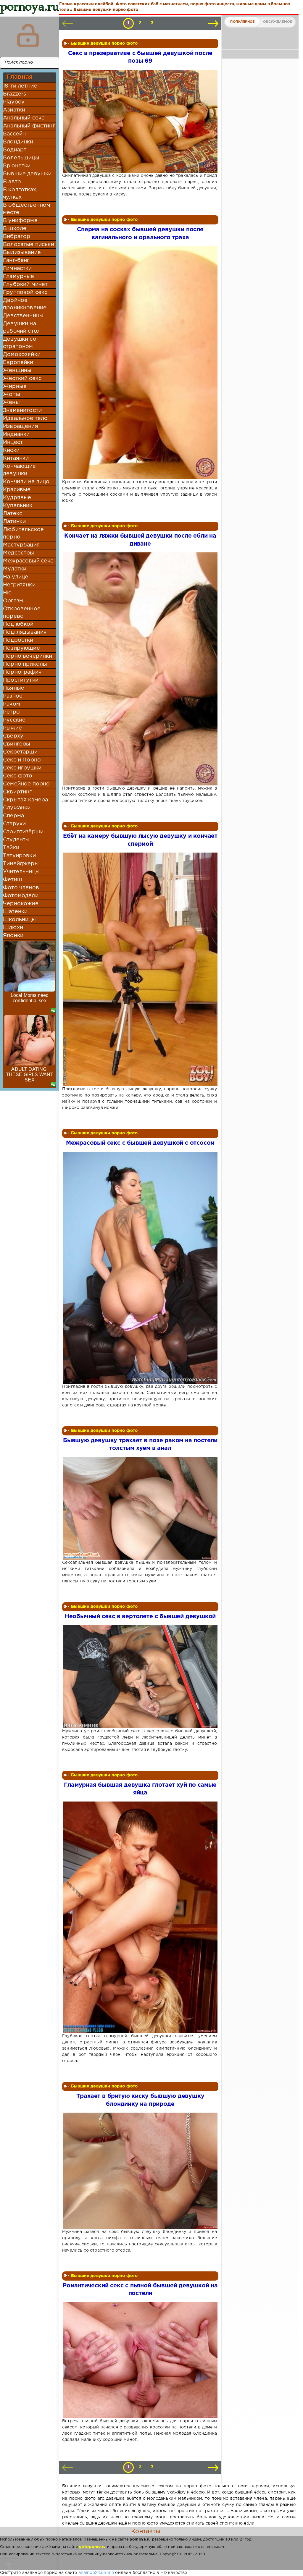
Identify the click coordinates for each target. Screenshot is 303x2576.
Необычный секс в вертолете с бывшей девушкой (140, 1617)
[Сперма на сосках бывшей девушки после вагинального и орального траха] (140, 363)
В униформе (20, 221)
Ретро (11, 712)
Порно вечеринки (28, 656)
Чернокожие (21, 904)
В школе (15, 229)
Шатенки (15, 912)
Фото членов (21, 888)
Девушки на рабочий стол (22, 328)
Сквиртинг (17, 792)
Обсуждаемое (277, 22)
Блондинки (18, 142)
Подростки (18, 640)
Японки (13, 936)
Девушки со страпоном (20, 343)
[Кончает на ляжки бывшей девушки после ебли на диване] (140, 669)
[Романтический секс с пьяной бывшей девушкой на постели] (140, 2360)
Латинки (14, 522)
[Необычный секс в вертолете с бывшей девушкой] (140, 1677)
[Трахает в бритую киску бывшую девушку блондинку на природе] (140, 2171)
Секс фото (18, 776)
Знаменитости (22, 410)
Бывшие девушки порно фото (104, 43)
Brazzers (14, 94)
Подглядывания (25, 632)
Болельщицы (21, 158)
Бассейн (14, 134)
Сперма (13, 816)
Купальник (18, 506)
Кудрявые (17, 498)
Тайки (11, 848)
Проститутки (21, 680)
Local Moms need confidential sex (30, 998)
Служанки (17, 808)
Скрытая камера (25, 800)
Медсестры (19, 553)
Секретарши (20, 752)
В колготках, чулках (20, 194)
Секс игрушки (22, 768)
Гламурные (19, 276)
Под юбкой (18, 624)
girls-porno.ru (92, 2547)
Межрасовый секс (28, 561)
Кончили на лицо (26, 482)
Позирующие (21, 648)
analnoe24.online (96, 2573)
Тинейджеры (21, 864)
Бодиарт (15, 150)
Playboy (14, 102)
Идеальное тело (25, 418)
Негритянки (19, 585)
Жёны (11, 402)
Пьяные (14, 688)
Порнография (22, 672)
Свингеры (17, 744)
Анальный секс (24, 118)
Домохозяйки (22, 355)
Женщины (17, 371)
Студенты (16, 840)
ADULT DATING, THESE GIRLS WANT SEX (30, 1074)
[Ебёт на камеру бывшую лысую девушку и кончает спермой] (140, 969)
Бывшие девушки (27, 174)
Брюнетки (17, 166)
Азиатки (14, 110)
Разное (13, 696)
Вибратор (17, 237)
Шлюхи (13, 928)
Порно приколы (25, 664)
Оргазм (13, 601)
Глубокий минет (25, 284)
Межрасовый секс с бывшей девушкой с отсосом (140, 1143)
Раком (12, 704)
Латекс (13, 514)
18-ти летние (20, 86)
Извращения (21, 426)
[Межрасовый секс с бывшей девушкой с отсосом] (140, 1268)
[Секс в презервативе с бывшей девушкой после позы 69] (140, 121)
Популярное (242, 22)
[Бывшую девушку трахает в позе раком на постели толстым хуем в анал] (140, 1508)
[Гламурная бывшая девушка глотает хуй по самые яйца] (140, 1917)
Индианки (16, 434)
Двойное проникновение (25, 304)
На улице (16, 577)
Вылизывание (22, 253)
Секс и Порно (22, 760)
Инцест (13, 442)
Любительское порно (23, 533)
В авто (12, 182)
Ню (7, 593)
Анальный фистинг (29, 126)
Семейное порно (26, 784)
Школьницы (20, 920)
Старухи (14, 824)
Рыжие (12, 728)
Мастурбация (21, 545)
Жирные (15, 387)
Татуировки (19, 856)
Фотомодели (21, 896)
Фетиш (12, 880)
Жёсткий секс (22, 379)
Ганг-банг (16, 261)
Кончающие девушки (20, 470)
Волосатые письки (29, 245)
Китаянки (16, 458)
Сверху (13, 736)
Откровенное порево (22, 613)
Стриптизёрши (23, 832)
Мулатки (15, 569)
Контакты (146, 2531)
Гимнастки (17, 269)
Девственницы (23, 316)
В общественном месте (27, 209)
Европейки (18, 363)
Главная (20, 77)
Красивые (17, 490)
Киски (11, 450)
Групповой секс (25, 292)
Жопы (12, 394)
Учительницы (21, 872)
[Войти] (28, 35)
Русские (14, 720)
